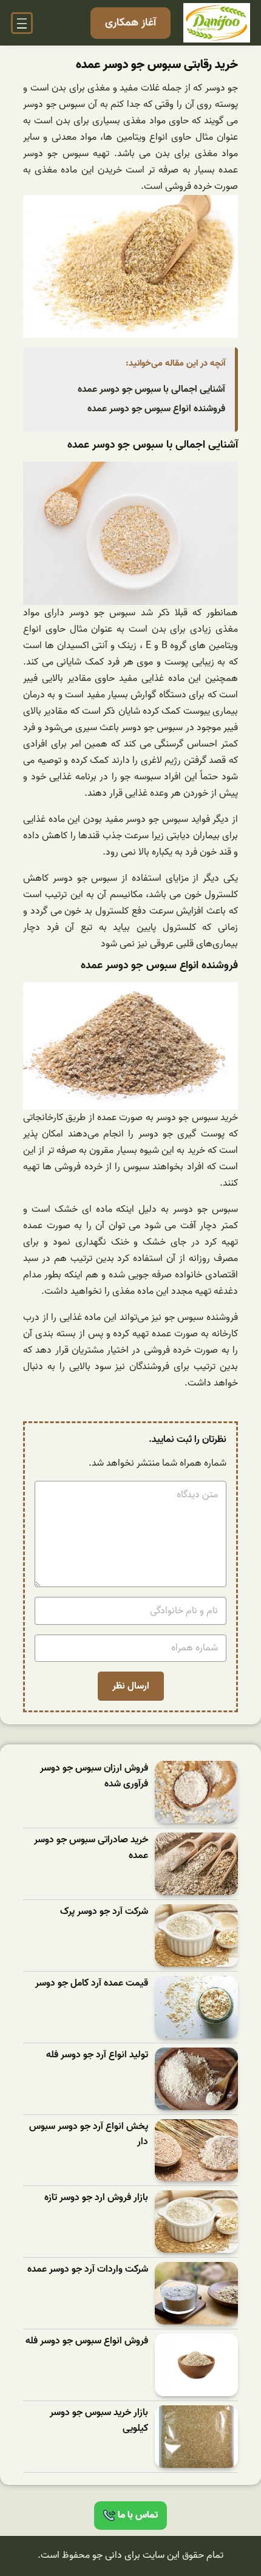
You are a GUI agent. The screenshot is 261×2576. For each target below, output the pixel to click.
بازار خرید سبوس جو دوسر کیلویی (99, 2421)
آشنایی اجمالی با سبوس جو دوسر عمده (151, 389)
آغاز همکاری (130, 23)
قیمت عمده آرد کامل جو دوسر (92, 1983)
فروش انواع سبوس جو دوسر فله (87, 2341)
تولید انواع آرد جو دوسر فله (97, 2055)
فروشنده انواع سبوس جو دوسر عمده (156, 409)
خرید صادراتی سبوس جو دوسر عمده (91, 1848)
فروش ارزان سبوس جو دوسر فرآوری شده (94, 1776)
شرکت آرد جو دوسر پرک (104, 1912)
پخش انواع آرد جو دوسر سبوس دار (89, 2135)
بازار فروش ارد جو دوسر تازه (96, 2198)
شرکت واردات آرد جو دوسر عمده (88, 2270)
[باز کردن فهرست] (22, 23)
